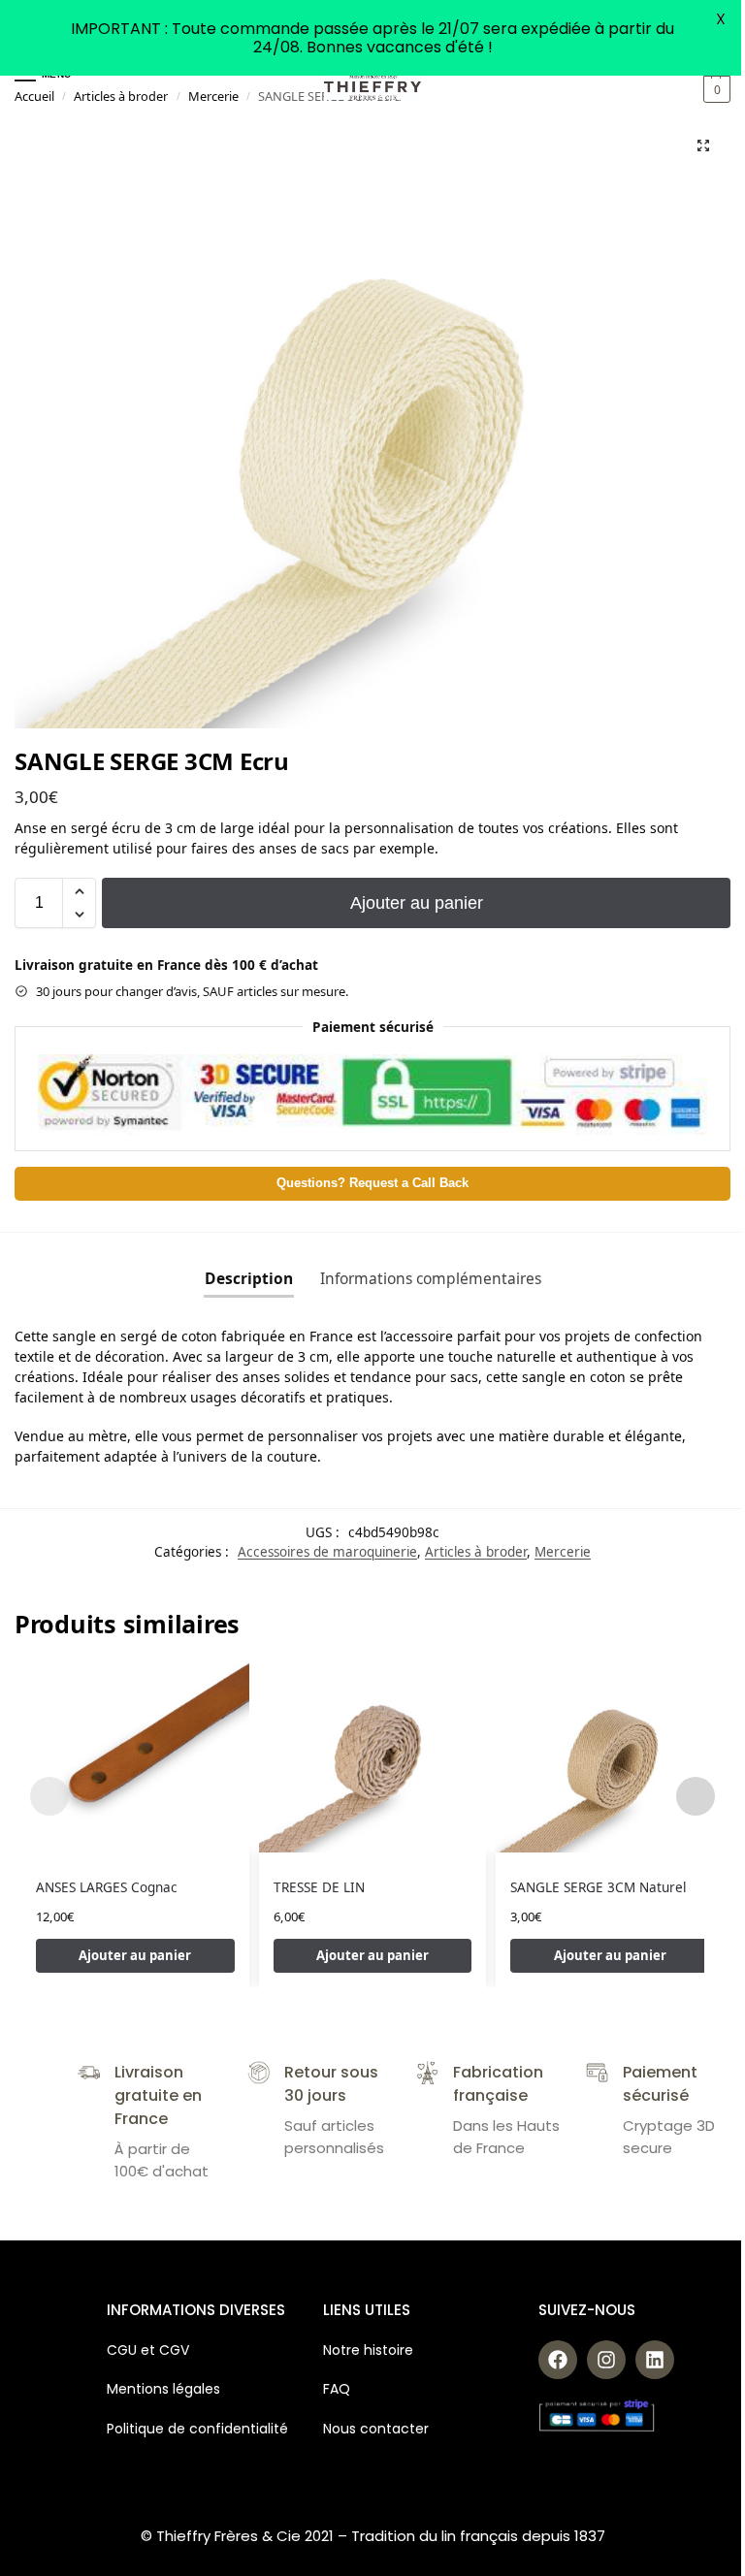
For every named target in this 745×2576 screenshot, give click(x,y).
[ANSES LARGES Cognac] (135, 1755)
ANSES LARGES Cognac (107, 1887)
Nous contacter (376, 2429)
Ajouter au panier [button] (135, 1955)
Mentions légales (163, 2389)
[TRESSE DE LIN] (373, 1755)
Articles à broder (121, 96)
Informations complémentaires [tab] (431, 1278)
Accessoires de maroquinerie (327, 1552)
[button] (714, 89)
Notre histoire (370, 2350)
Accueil (34, 96)
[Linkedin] (655, 2360)
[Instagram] (606, 2360)
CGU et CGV (148, 2350)
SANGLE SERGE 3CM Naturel (598, 1887)
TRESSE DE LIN (319, 1887)
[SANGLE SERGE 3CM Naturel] (610, 1755)
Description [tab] (249, 1278)
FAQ (337, 2389)
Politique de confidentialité (197, 2429)
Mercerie (213, 96)
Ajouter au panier (417, 903)
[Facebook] (558, 2360)
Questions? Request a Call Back (372, 1183)
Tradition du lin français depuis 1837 (478, 2536)
